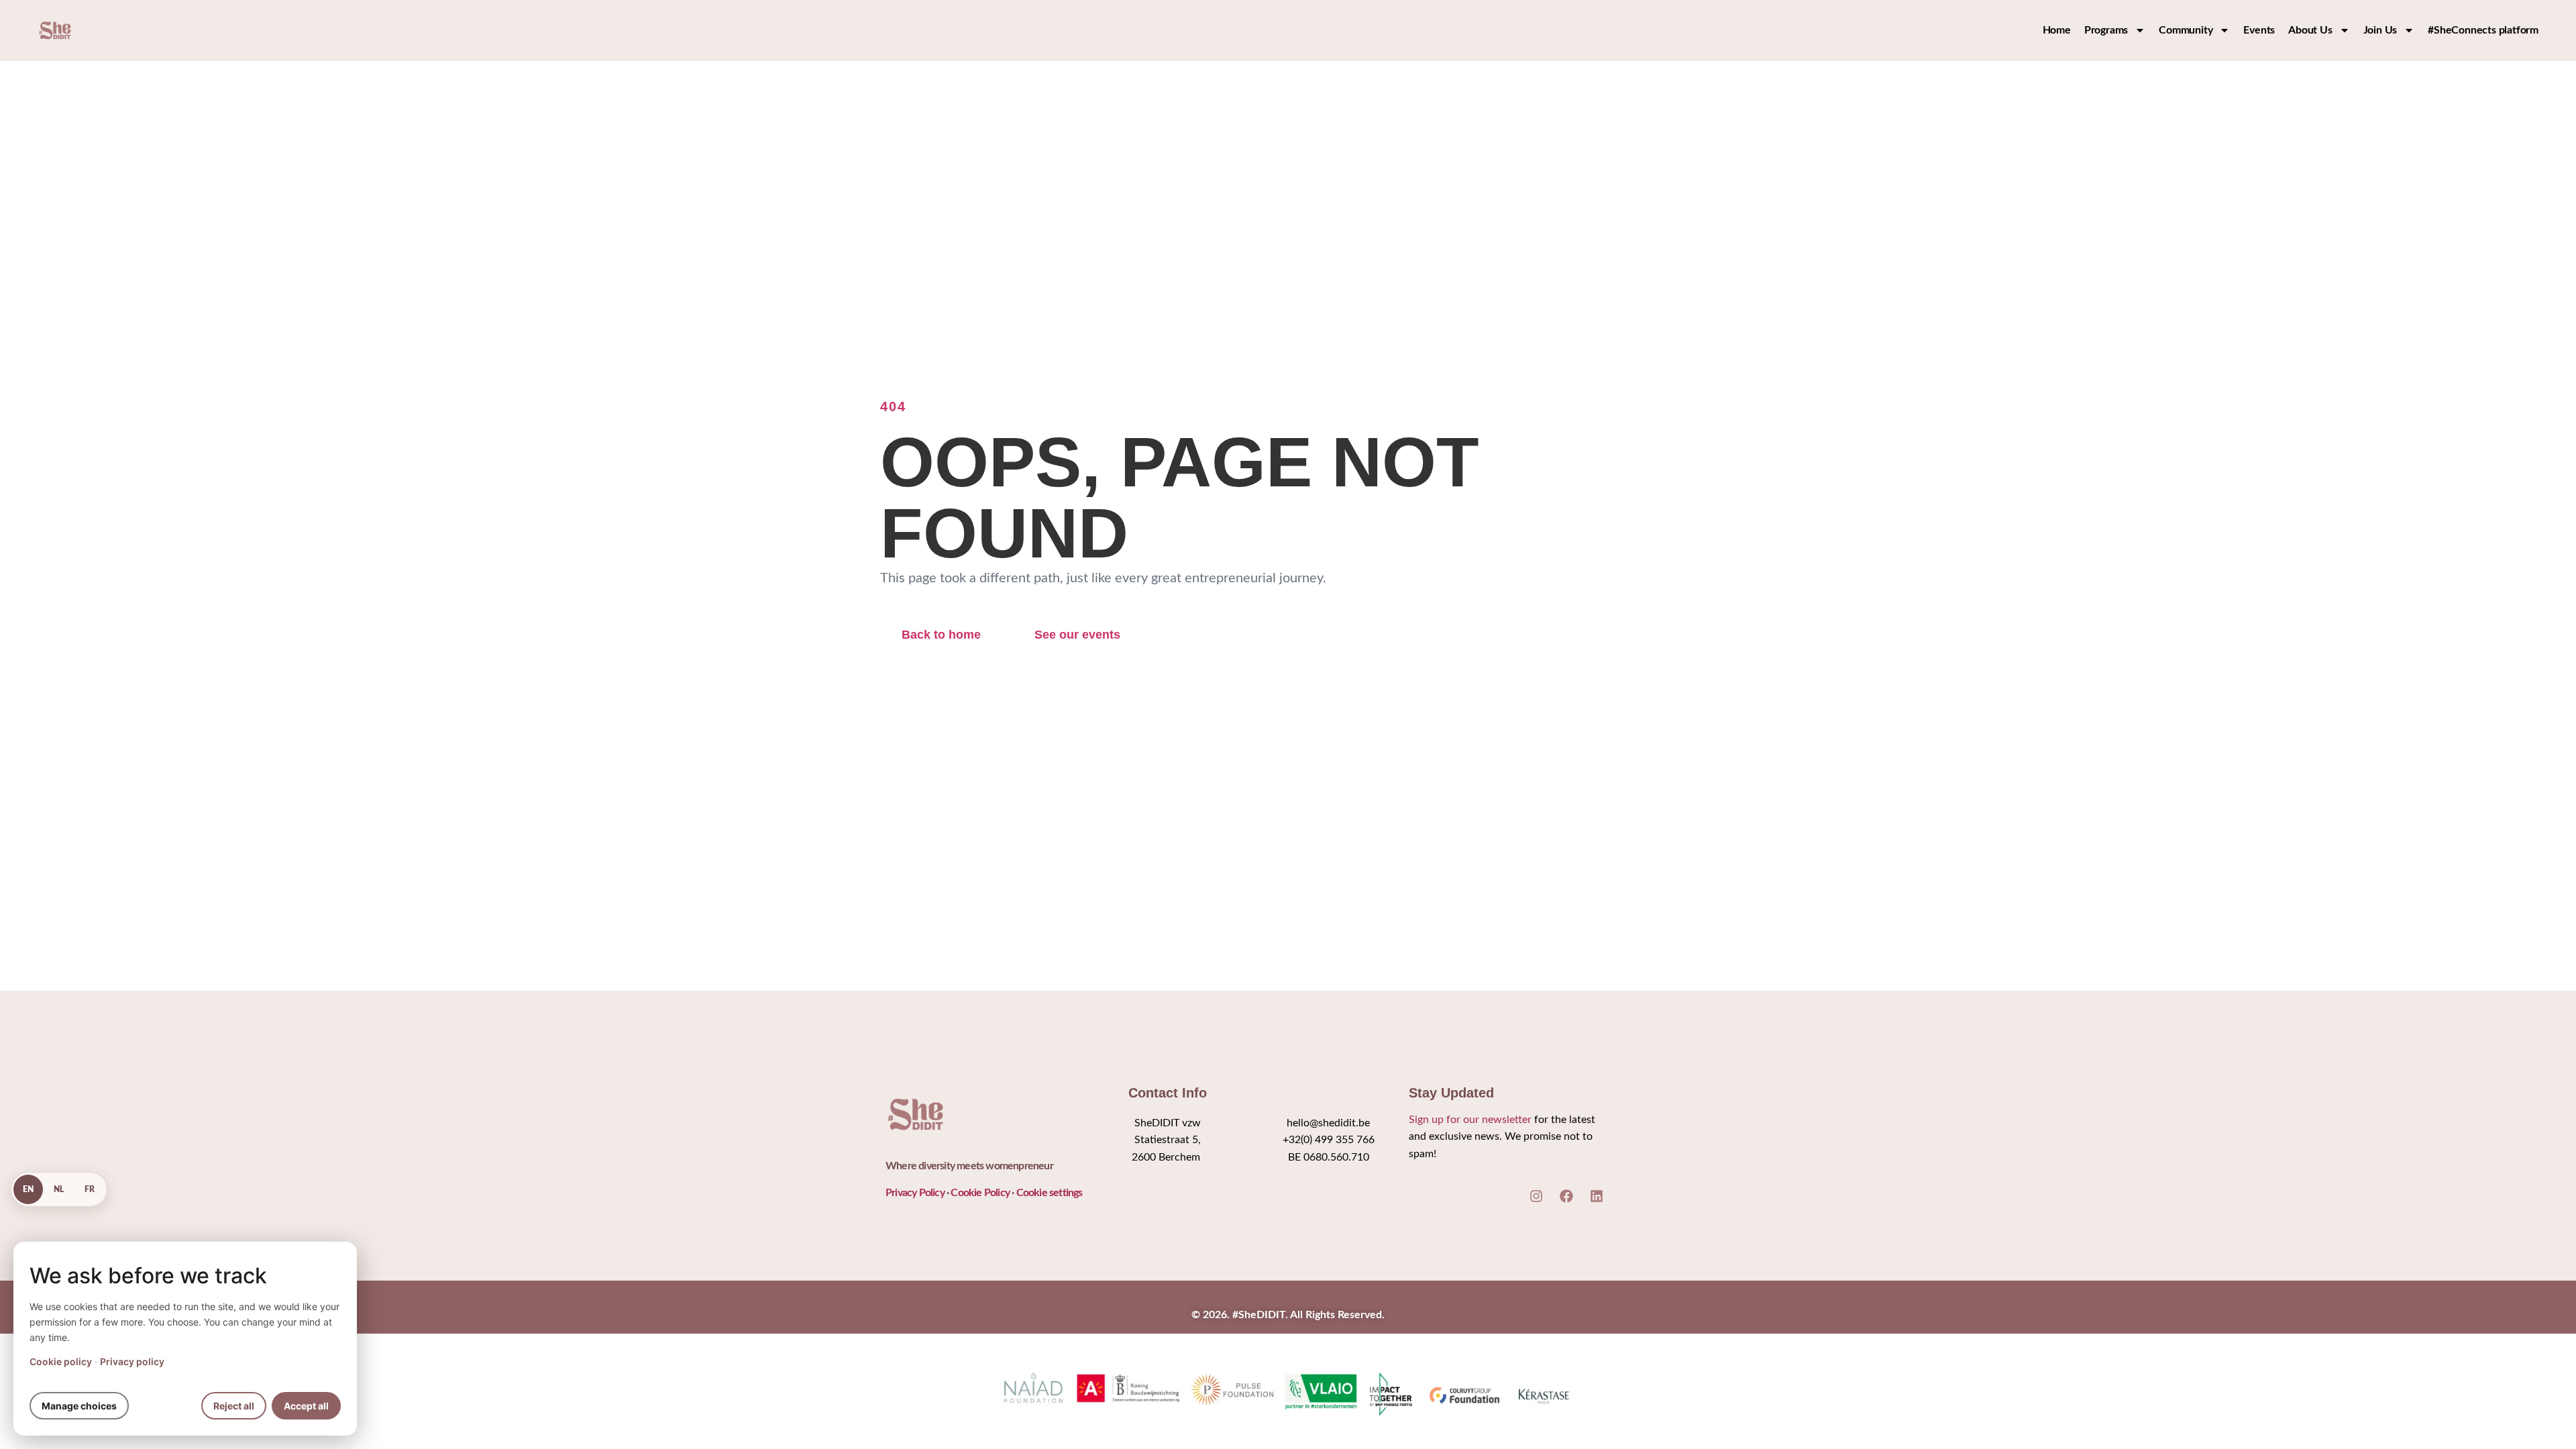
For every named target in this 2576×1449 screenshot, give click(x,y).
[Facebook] (1566, 1196)
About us (2310, 30)
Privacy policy (132, 1361)
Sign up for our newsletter (1470, 1120)
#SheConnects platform (2483, 30)
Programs (2106, 30)
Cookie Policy (980, 1193)
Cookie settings (1050, 1193)
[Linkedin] (1597, 1196)
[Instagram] (1536, 1196)
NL (59, 1189)
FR (90, 1189)
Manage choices (79, 1406)
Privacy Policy (915, 1193)
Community (2186, 30)
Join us (2380, 30)
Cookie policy (61, 1361)
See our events (1077, 635)
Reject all (234, 1406)
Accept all (306, 1406)
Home (2057, 30)
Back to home (941, 635)
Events (2259, 30)
